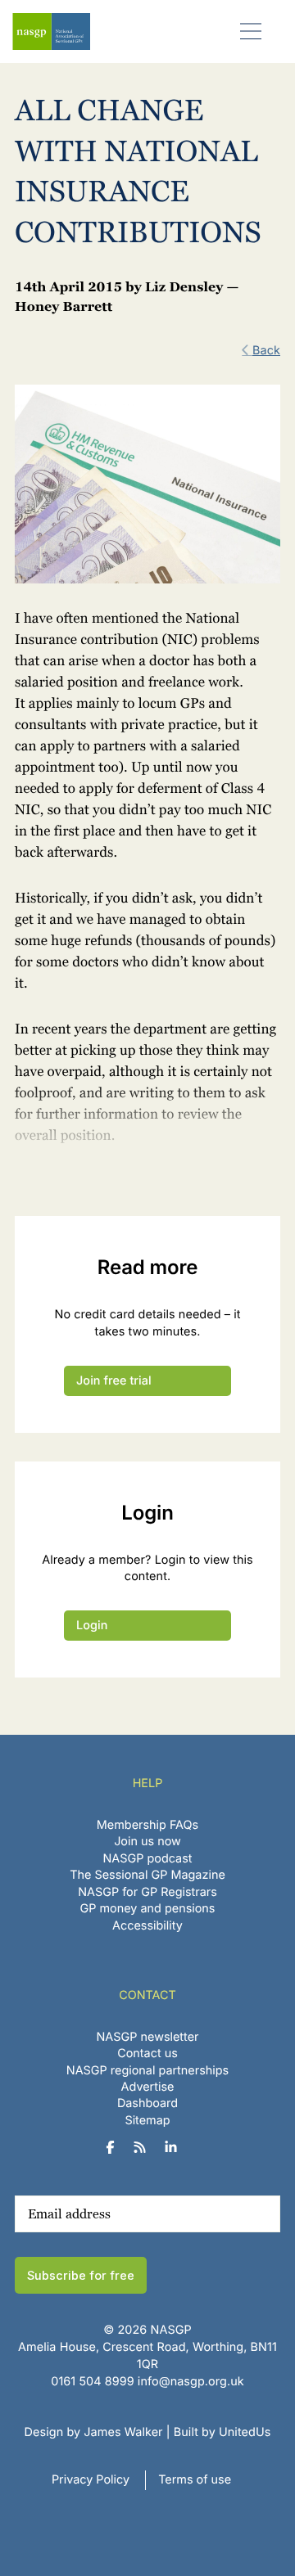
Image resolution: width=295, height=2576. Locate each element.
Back (266, 351)
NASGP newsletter (148, 2037)
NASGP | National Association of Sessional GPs (51, 32)
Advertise (148, 2087)
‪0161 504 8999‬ (92, 2382)
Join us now (147, 1842)
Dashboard (147, 2103)
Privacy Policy (91, 2480)
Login (92, 1626)
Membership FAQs (147, 1825)
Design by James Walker (94, 2432)
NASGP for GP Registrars (147, 1892)
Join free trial (114, 1381)
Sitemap (147, 2121)
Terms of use (195, 2480)
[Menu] (251, 31)
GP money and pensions (148, 1909)
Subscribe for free (81, 2275)
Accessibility (147, 1926)
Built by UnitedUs (222, 2432)
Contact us (147, 2054)
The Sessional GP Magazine (147, 1875)
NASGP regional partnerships (147, 2071)
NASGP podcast (148, 1859)
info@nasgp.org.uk (191, 2382)
